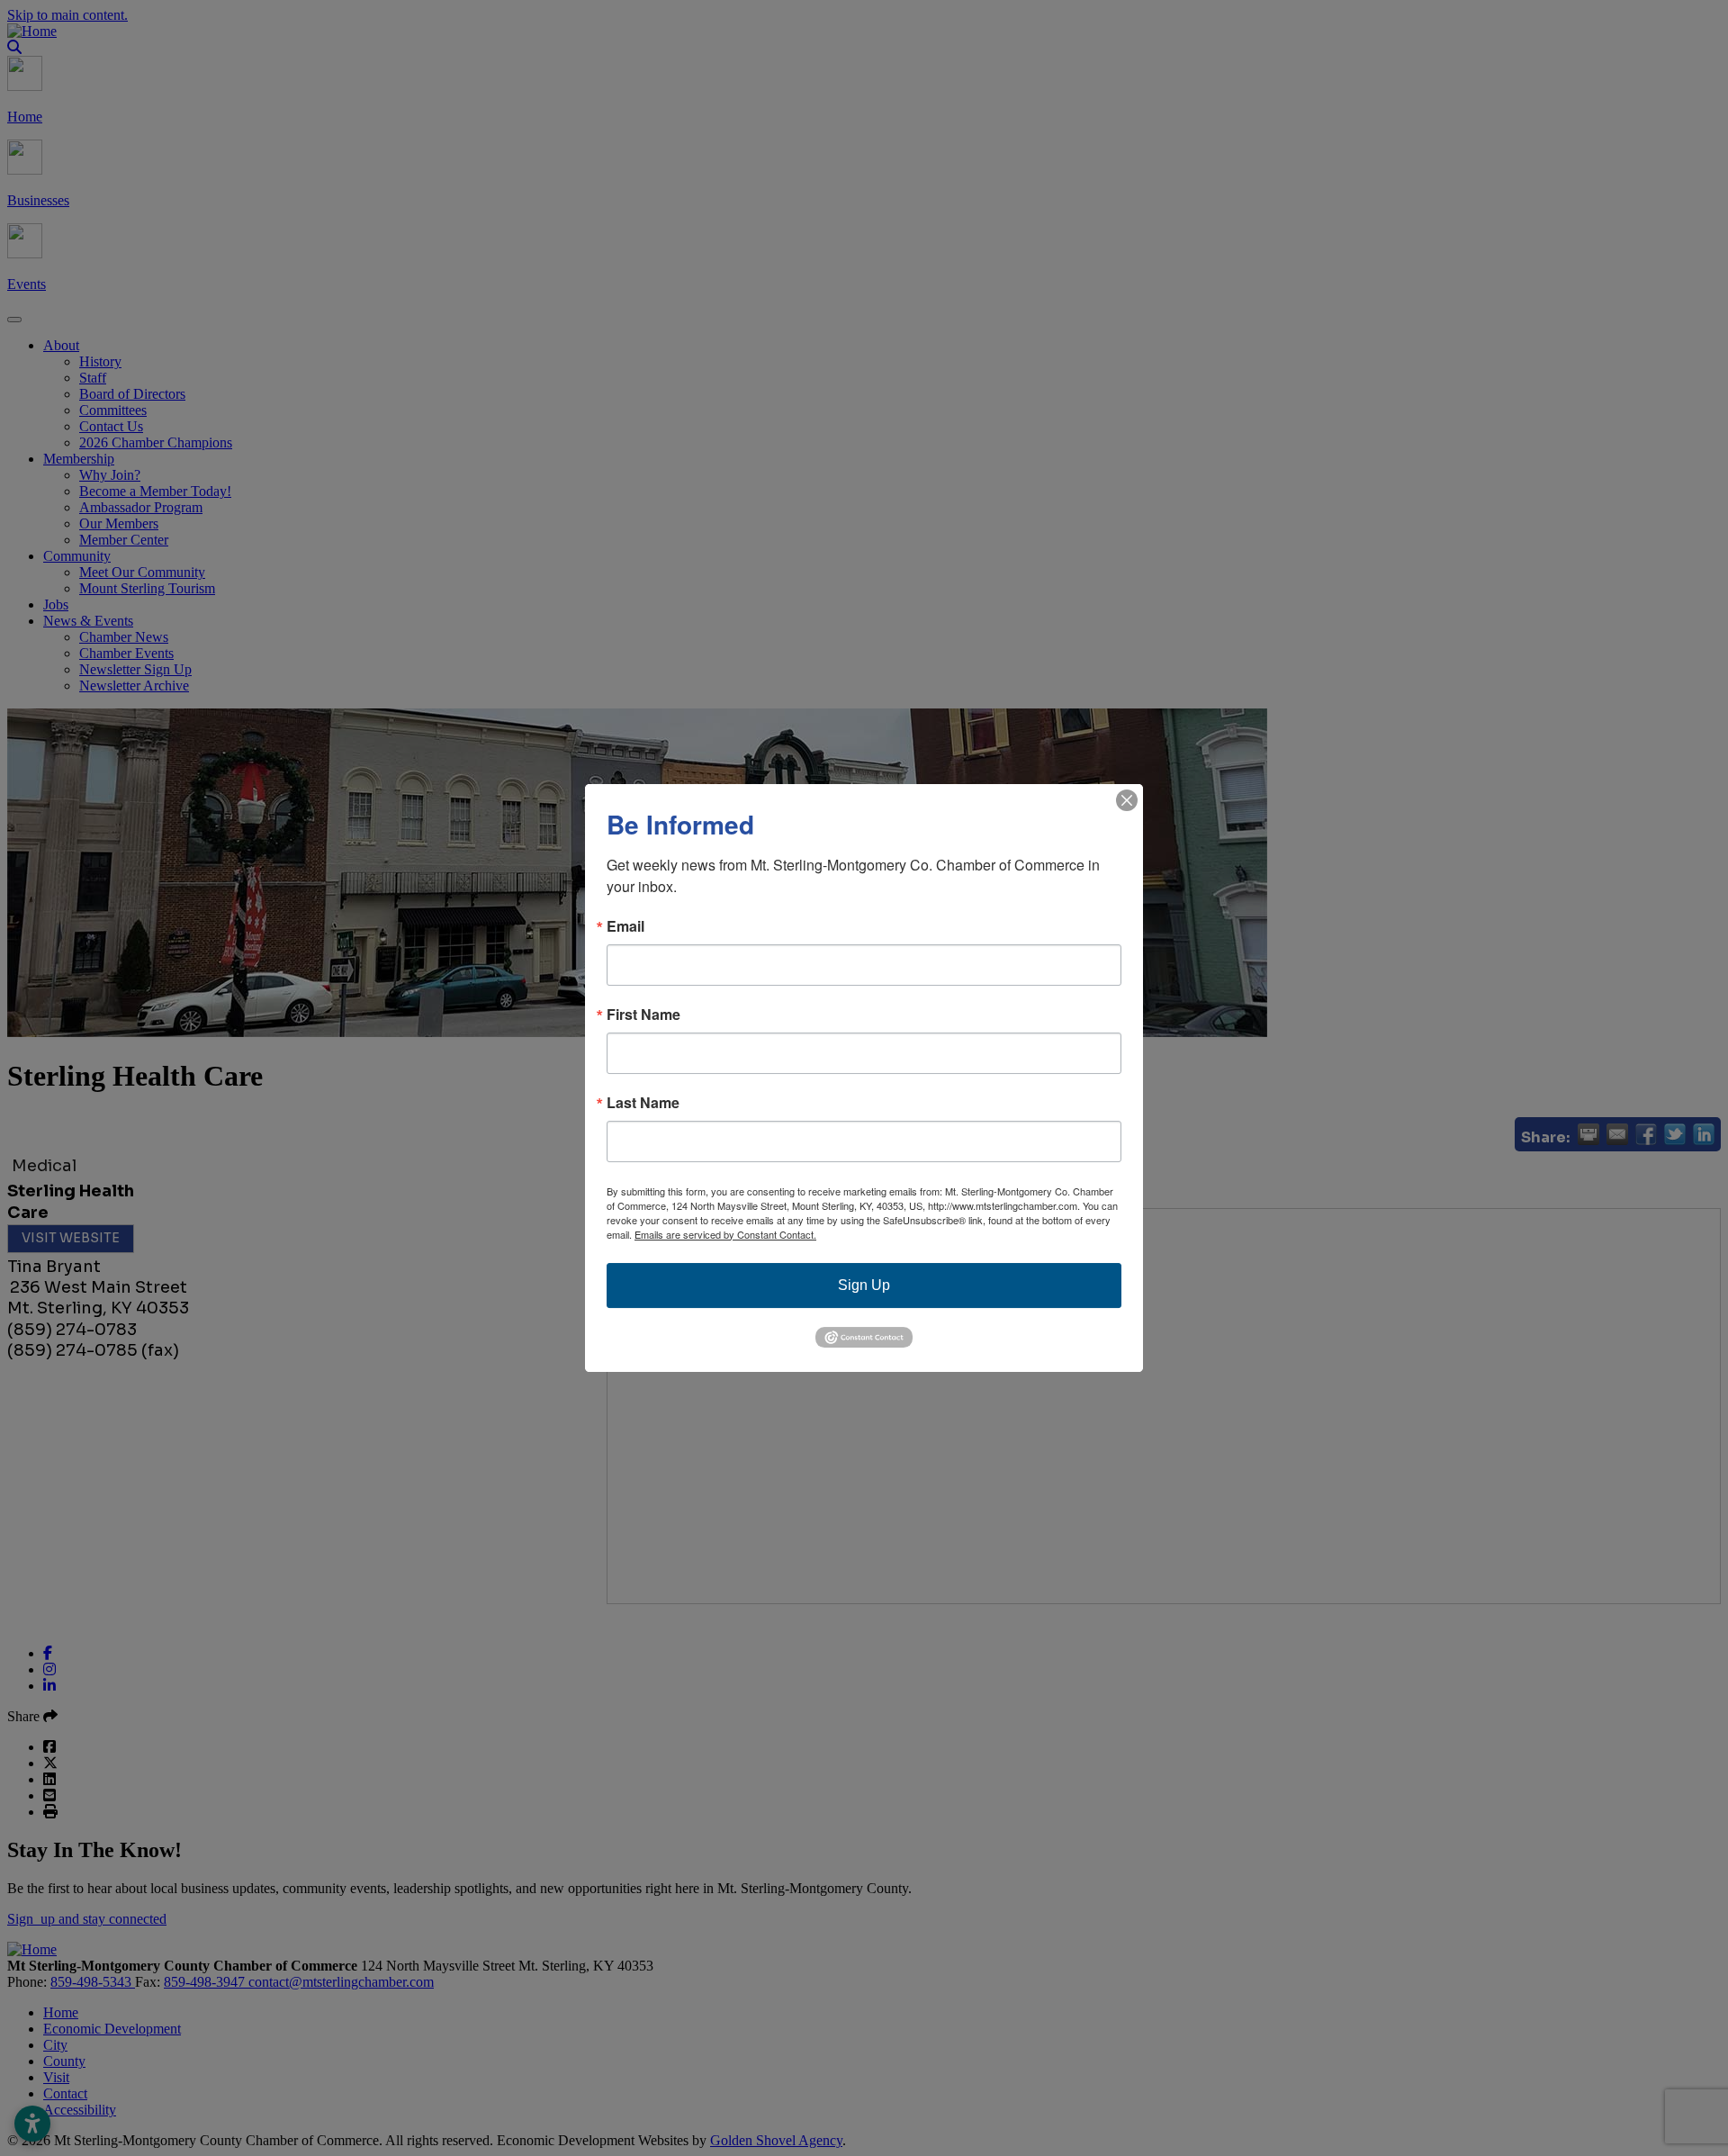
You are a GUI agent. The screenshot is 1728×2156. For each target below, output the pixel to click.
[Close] (1127, 800)
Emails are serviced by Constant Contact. (725, 1234)
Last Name (643, 1103)
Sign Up (864, 1285)
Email (625, 926)
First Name (643, 1015)
